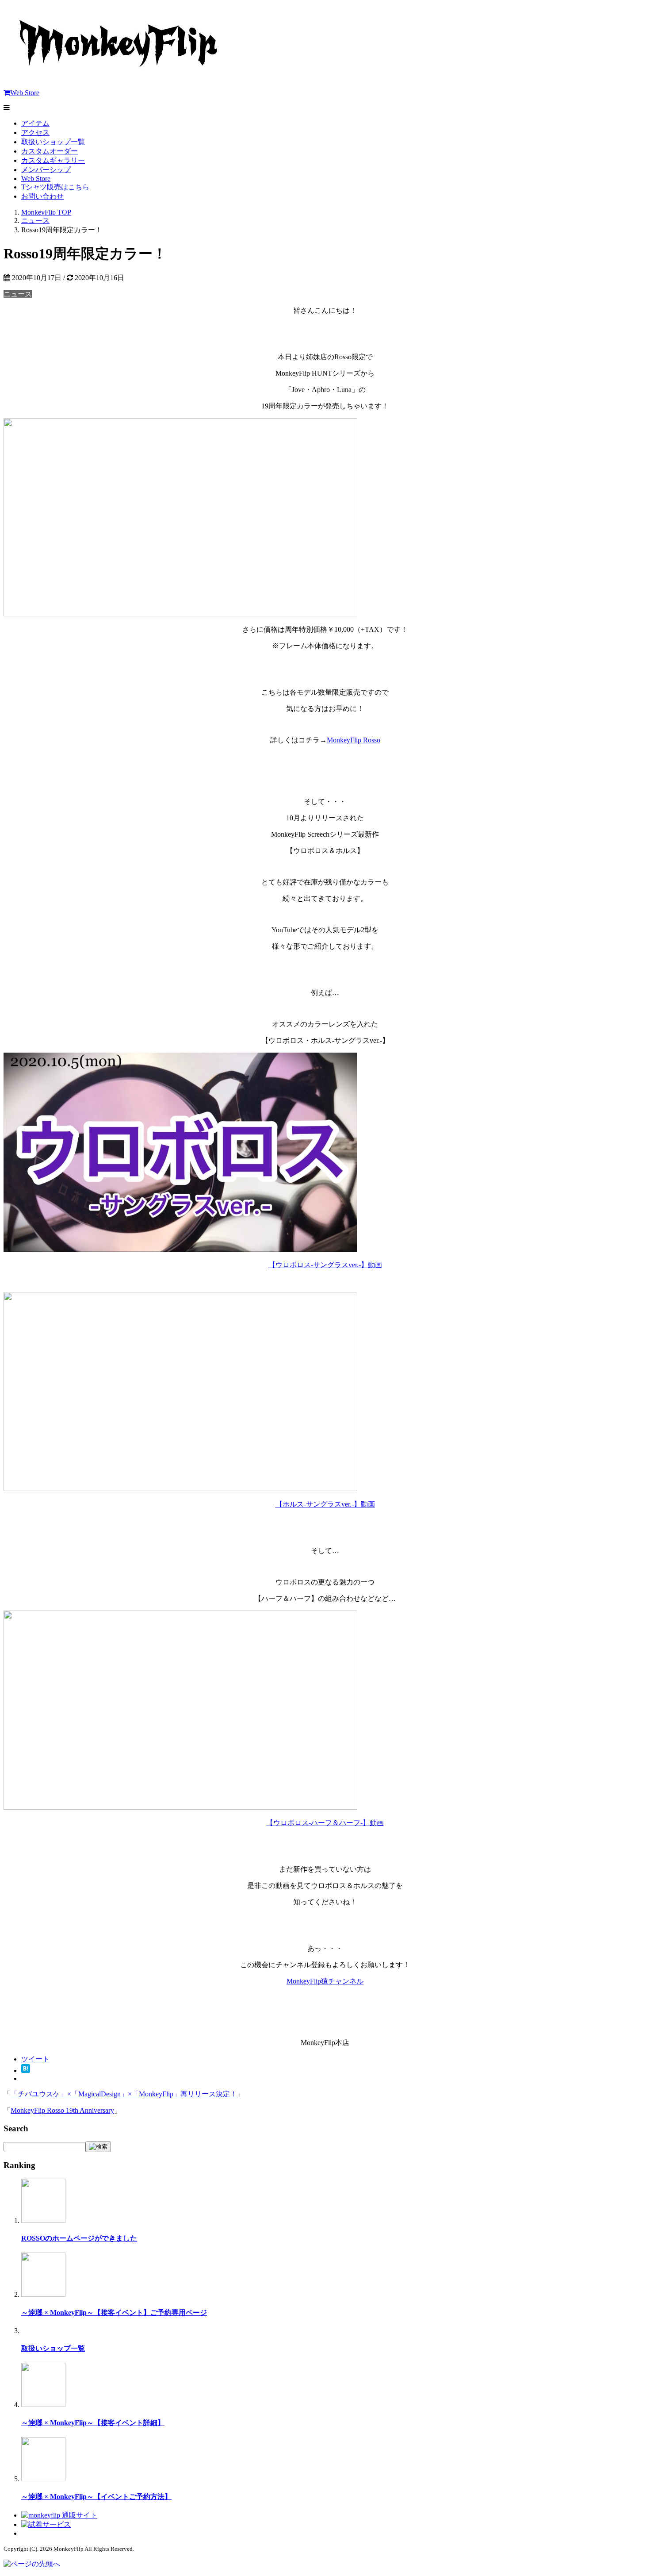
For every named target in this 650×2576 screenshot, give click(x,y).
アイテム (35, 123)
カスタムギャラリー (53, 160)
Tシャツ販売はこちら (55, 187)
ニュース (18, 294)
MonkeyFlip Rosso (354, 740)
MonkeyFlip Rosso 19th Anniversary (62, 2110)
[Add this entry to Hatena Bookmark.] (26, 2070)
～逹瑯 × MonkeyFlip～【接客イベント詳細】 (93, 2423)
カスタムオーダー (50, 151)
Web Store (25, 93)
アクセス (35, 133)
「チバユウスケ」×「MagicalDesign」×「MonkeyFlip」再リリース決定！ (124, 2094)
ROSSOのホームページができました (79, 2238)
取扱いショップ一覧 (53, 142)
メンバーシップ (46, 170)
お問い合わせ (42, 196)
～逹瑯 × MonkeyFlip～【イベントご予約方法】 (96, 2497)
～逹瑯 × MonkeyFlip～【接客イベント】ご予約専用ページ (114, 2313)
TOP (46, 212)
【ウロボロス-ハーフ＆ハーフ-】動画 (325, 1823)
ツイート (35, 2059)
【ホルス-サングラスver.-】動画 (325, 1504)
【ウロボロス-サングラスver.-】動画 (325, 1265)
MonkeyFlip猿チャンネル (325, 1981)
